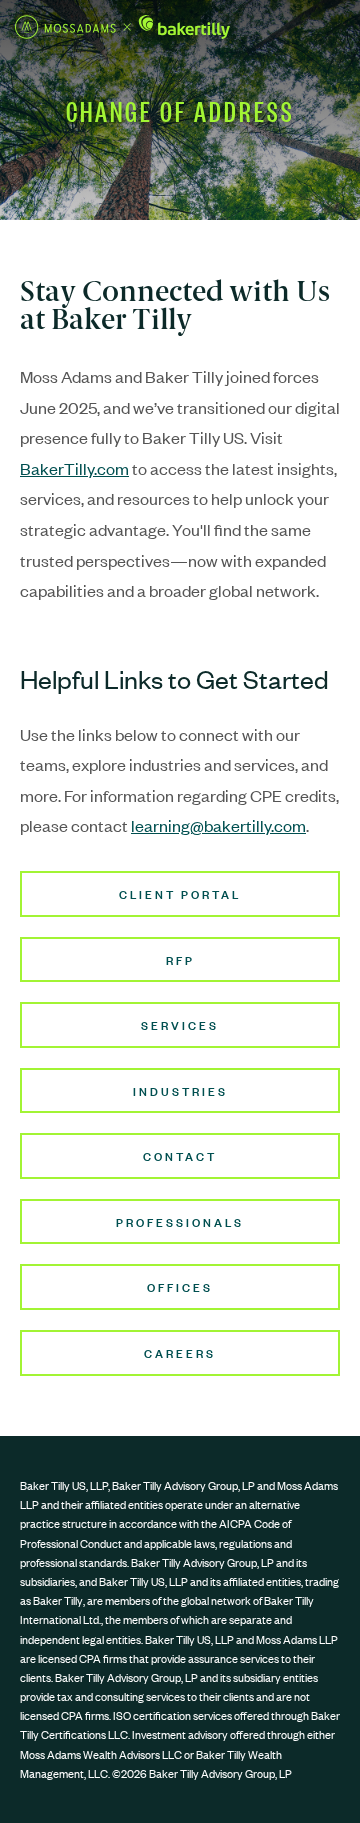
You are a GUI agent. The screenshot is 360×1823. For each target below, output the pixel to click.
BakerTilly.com (74, 468)
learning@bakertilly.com (218, 825)
